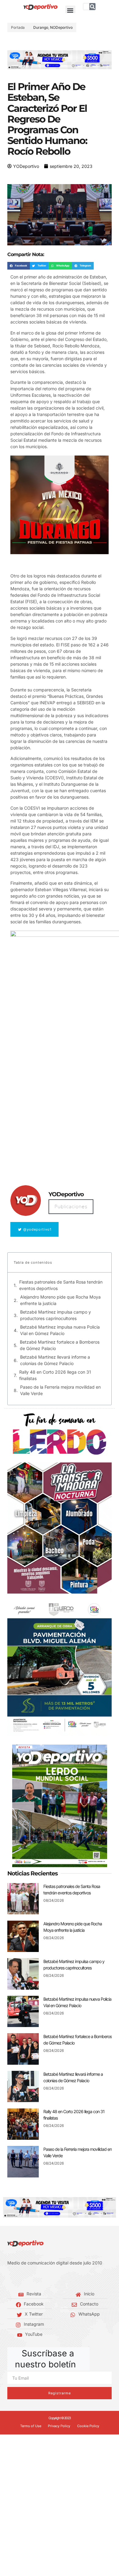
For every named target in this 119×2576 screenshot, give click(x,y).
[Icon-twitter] (18, 2278)
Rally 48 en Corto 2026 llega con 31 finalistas (55, 1375)
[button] (70, 11)
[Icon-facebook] (9, 2278)
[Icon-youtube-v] (37, 2278)
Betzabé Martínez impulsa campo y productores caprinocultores (56, 1315)
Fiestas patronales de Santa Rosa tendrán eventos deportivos (61, 1285)
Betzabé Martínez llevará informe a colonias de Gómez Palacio (55, 1360)
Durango (41, 27)
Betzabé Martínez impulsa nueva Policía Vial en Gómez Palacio (60, 1330)
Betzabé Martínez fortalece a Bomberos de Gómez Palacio (60, 1345)
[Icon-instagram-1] (27, 2278)
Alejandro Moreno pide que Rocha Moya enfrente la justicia (60, 1300)
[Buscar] (92, 7)
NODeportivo (61, 27)
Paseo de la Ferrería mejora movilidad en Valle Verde (60, 1390)
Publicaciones (71, 1207)
